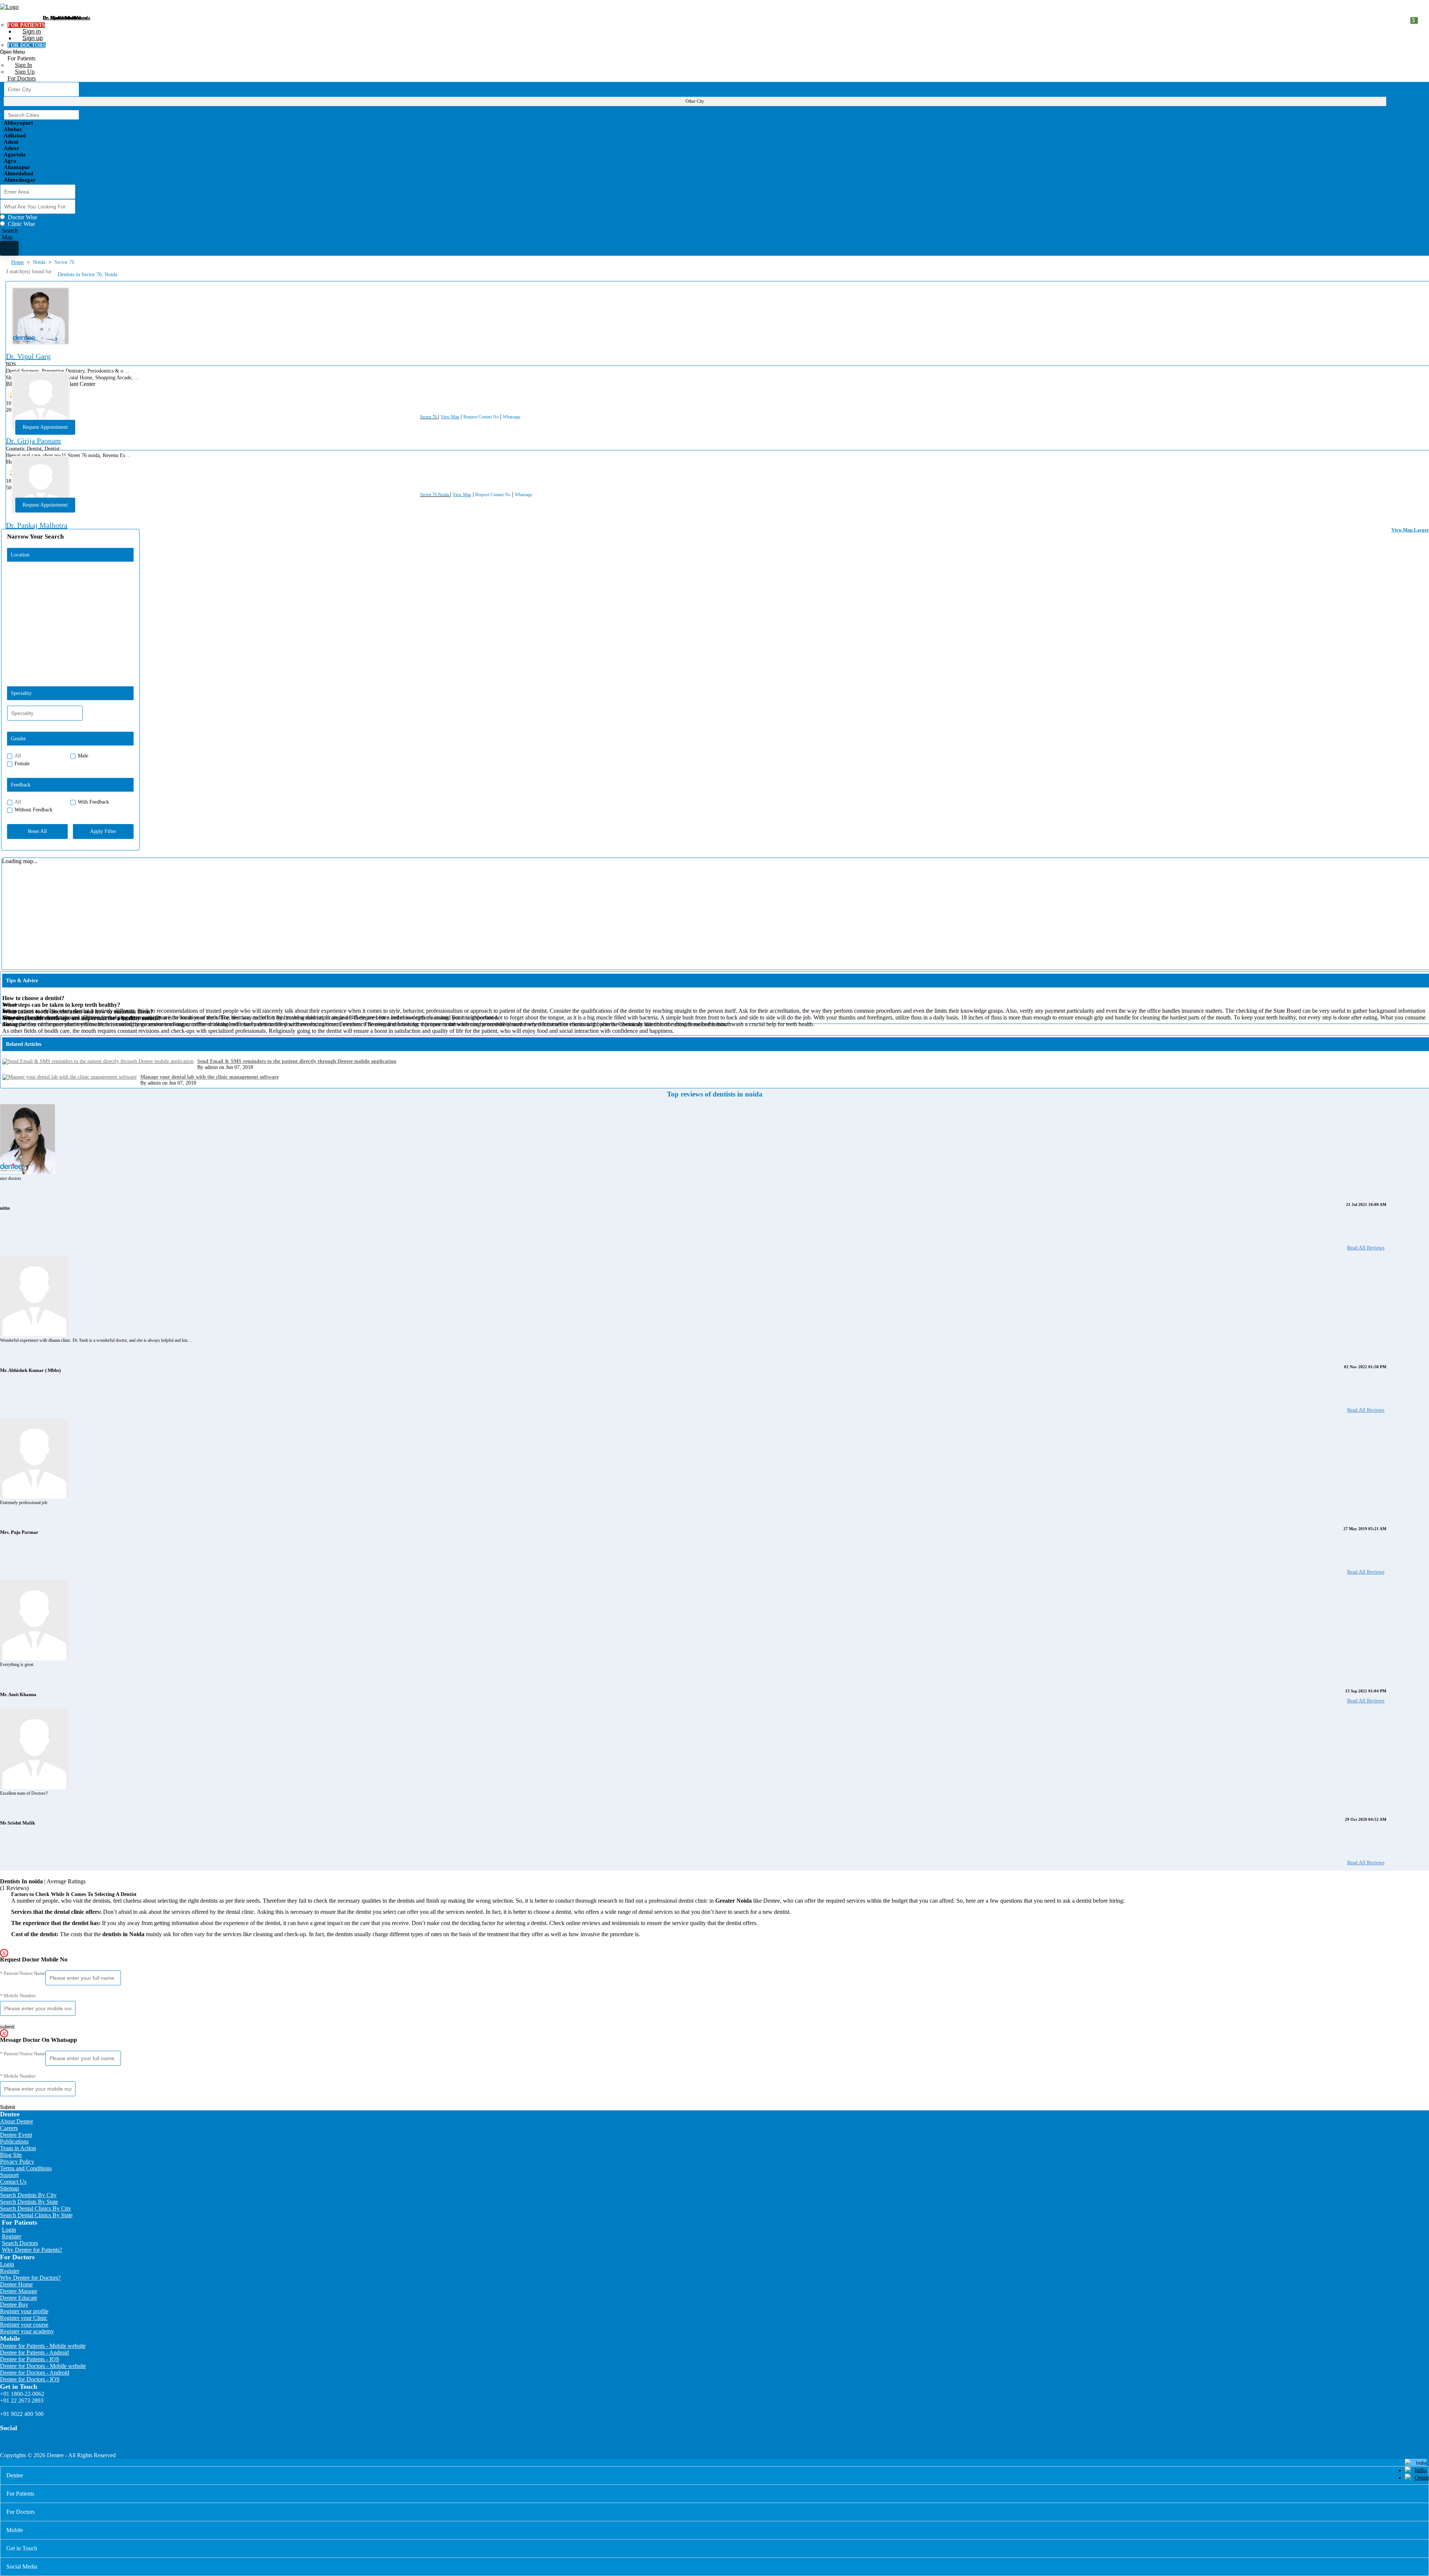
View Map (450, 417)
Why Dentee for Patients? (32, 2250)
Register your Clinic (24, 2318)
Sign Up (25, 72)
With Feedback (93, 802)
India (1420, 2470)
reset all (37, 831)
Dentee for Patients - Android (34, 2352)
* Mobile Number (18, 1996)
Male (83, 756)
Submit (8, 2107)
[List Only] (9, 248)
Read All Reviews (1366, 1248)
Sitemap (9, 2188)
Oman (1422, 2478)
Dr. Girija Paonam (33, 441)
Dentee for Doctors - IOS (30, 2379)
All (18, 756)
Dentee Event (16, 2135)
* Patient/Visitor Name (23, 1973)
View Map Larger (1410, 530)
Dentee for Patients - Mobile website (43, 2346)
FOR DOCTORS (27, 45)
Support (9, 2175)
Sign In (23, 65)
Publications (14, 2141)
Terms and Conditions (26, 2168)
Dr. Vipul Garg (28, 356)
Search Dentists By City (28, 2195)
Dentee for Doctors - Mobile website (43, 2366)
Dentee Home (16, 2284)
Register (12, 2236)
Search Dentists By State (29, 2202)
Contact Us (13, 2182)
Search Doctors (20, 2243)
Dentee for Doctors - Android (35, 2373)
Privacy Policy (17, 2162)
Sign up (33, 38)
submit (7, 2027)
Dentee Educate (19, 2298)
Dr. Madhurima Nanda (67, 18)
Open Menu (12, 52)
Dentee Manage (19, 2291)
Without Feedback (33, 810)
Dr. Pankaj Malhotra (37, 525)
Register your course (24, 2325)
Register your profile (24, 2311)
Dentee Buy (14, 2304)
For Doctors (22, 78)
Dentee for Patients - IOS (30, 2359)
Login (9, 2230)
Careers (9, 2128)
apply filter (103, 831)
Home (17, 262)
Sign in (32, 31)
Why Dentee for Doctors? (30, 2278)
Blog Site (11, 2155)
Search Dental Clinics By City (36, 2208)
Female (22, 764)
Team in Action (18, 2148)
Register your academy (27, 2331)
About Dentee (17, 2121)
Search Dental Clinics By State (36, 2215)
